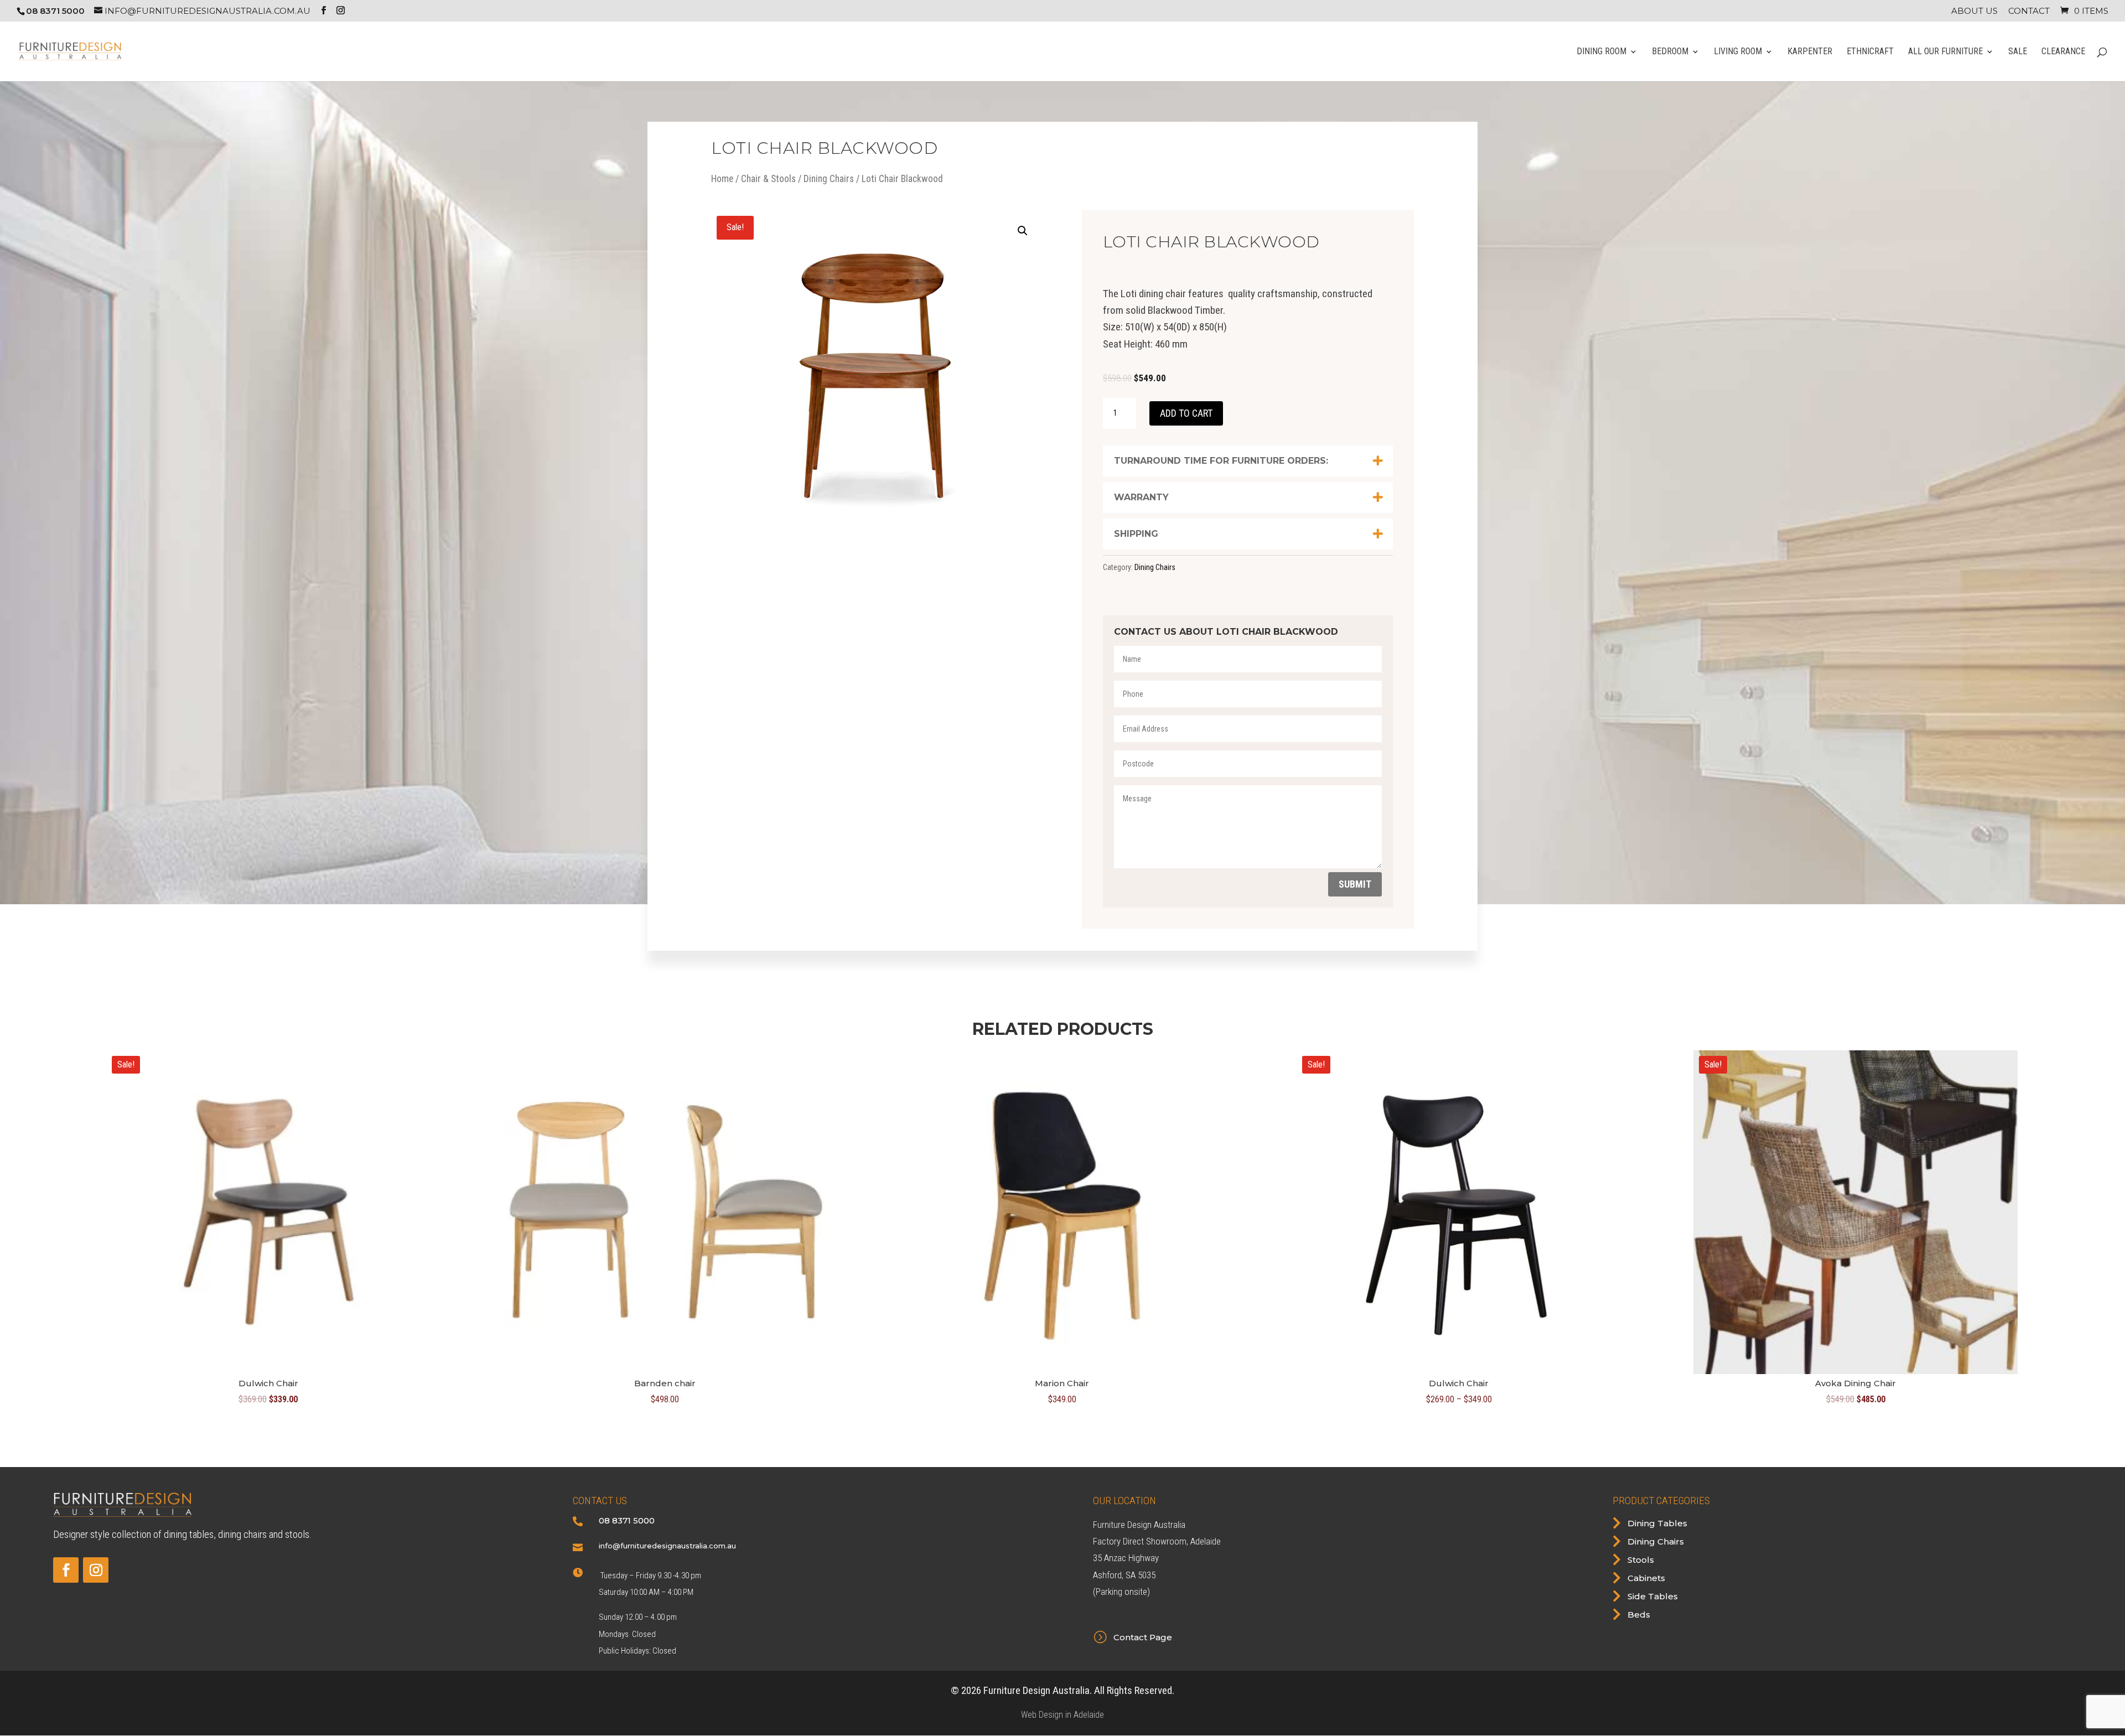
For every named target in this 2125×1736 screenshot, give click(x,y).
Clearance (2063, 52)
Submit (1355, 884)
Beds (1639, 1615)
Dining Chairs (829, 179)
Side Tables (1653, 1596)
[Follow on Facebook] (66, 1570)
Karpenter (1810, 52)
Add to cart (1186, 413)
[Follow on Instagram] (96, 1570)
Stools (1641, 1560)
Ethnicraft (1870, 52)
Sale (2018, 52)
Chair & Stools (768, 179)
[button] (1023, 231)
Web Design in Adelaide (1062, 1715)
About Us (1974, 11)
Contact (2029, 11)
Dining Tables (1657, 1523)
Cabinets (1646, 1578)
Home (722, 179)
